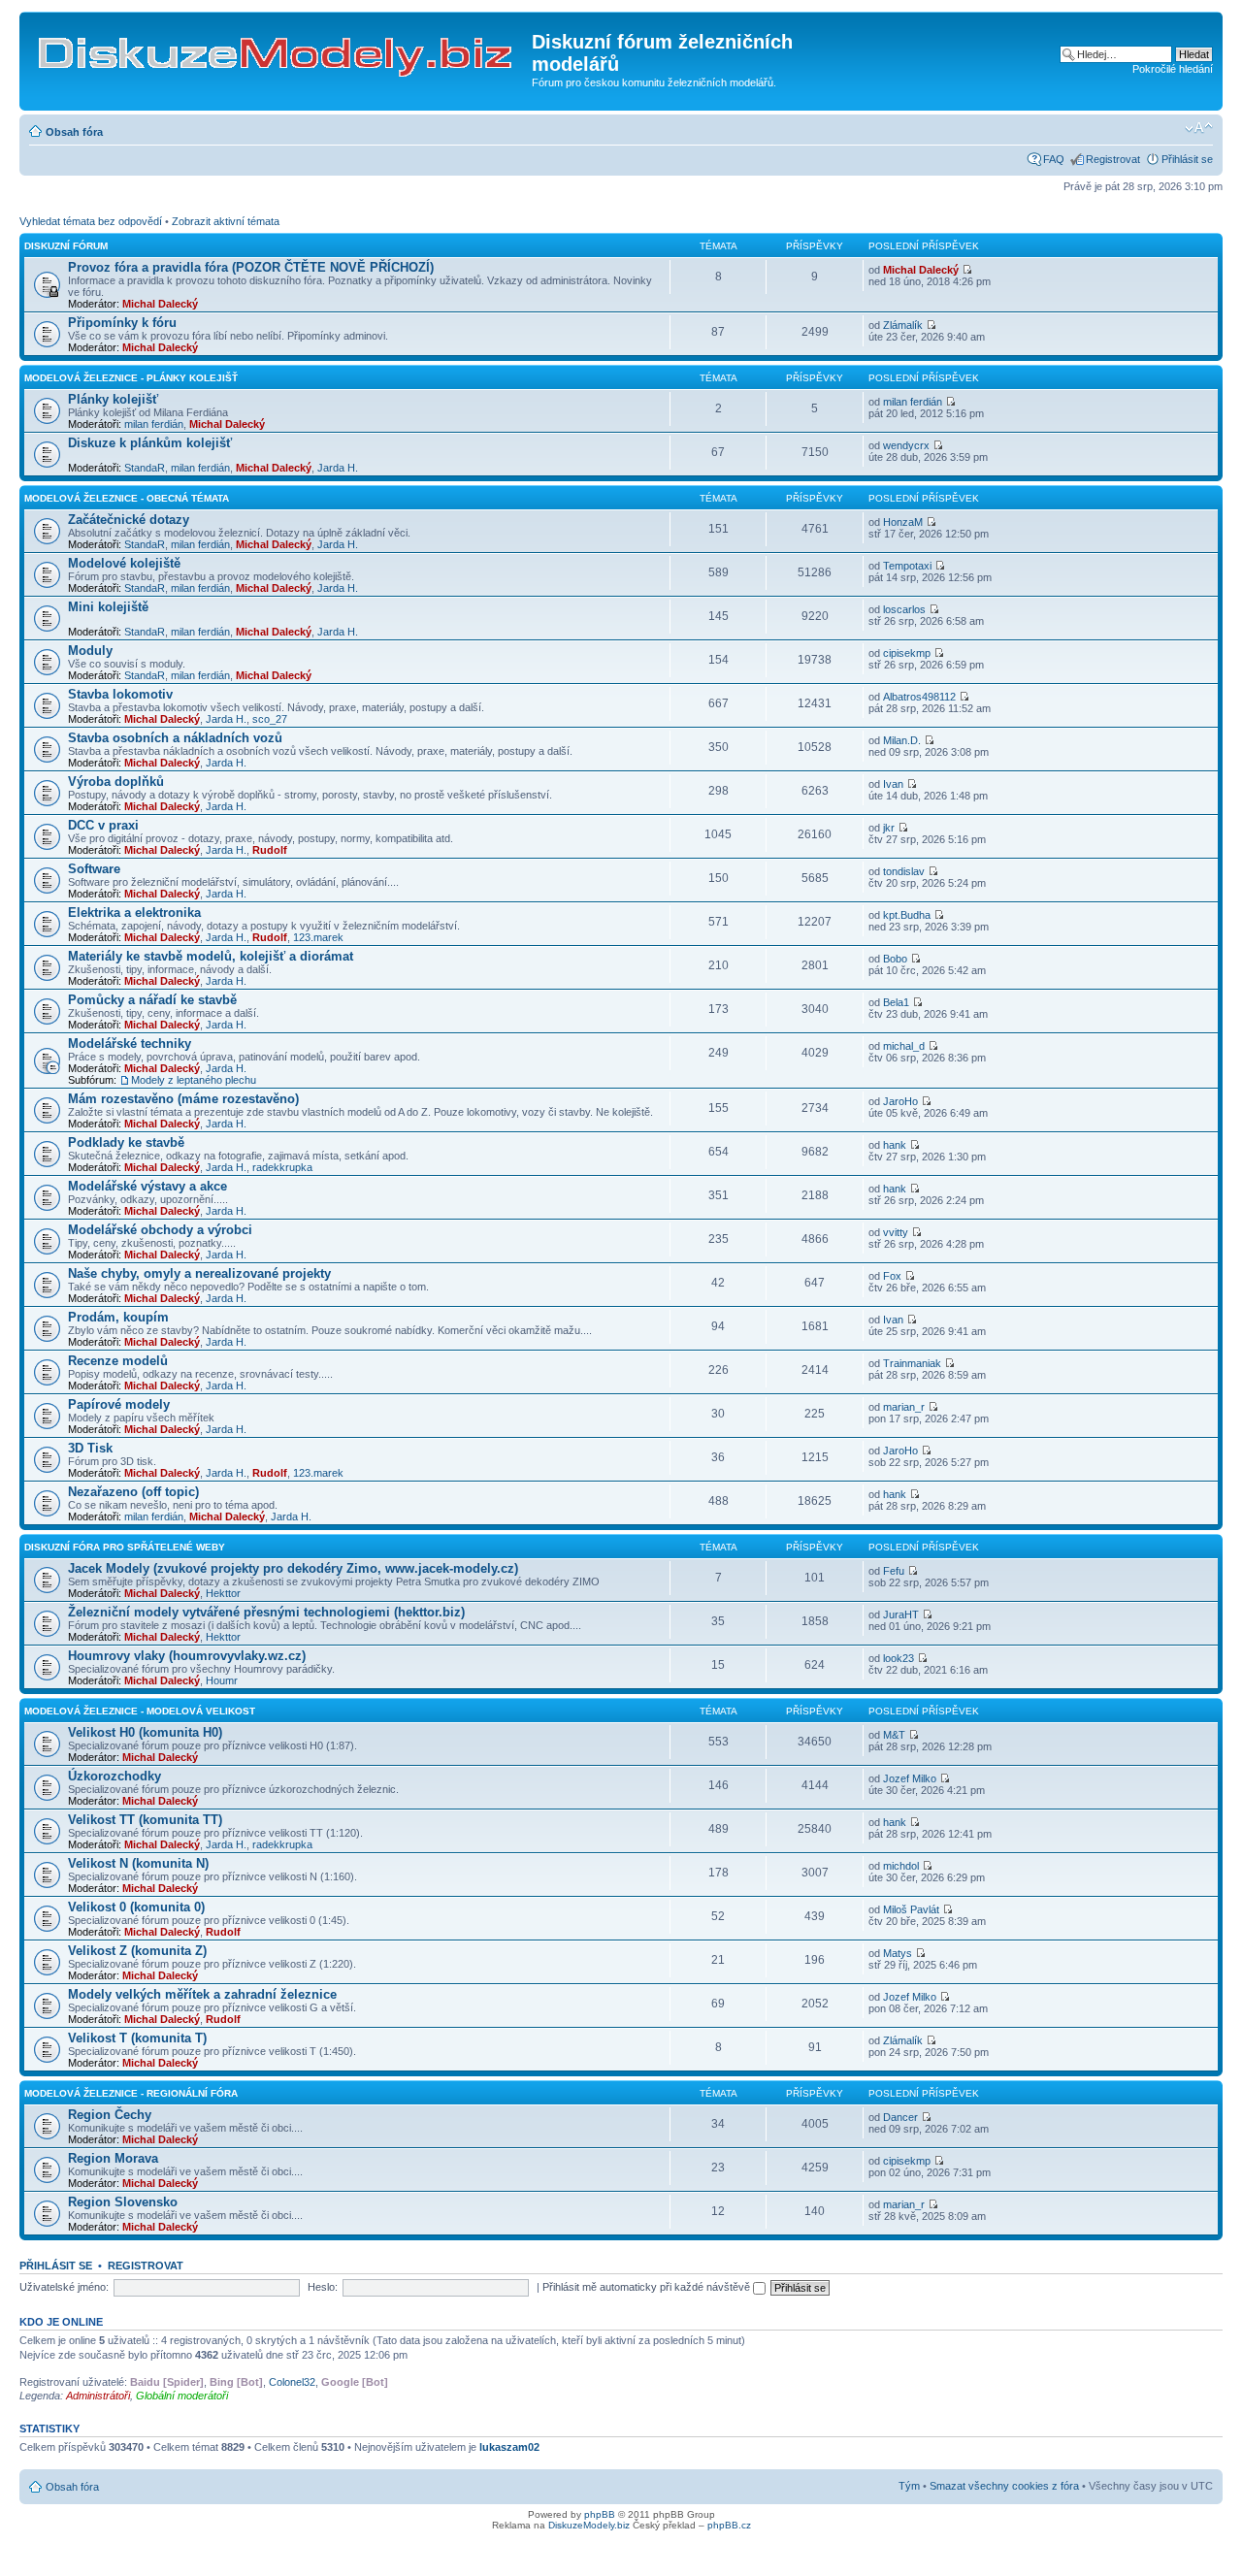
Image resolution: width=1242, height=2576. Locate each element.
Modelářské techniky (130, 1043)
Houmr (222, 1680)
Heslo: (323, 2287)
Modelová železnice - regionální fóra (131, 2093)
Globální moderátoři (182, 2396)
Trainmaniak (912, 1363)
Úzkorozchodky (114, 1776)
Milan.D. (902, 740)
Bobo (895, 959)
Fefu (894, 1571)
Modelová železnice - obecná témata (127, 498)
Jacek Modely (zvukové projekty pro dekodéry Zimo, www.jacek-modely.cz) (293, 1568)
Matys (898, 1953)
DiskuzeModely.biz (589, 2525)
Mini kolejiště (108, 607)
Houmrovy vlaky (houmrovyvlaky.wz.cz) (187, 1656)
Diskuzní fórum (66, 246)
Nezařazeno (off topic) (133, 1492)
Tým (909, 2486)
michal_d (904, 1046)
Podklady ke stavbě (126, 1142)
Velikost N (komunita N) (138, 1863)
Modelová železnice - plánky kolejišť (131, 378)
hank (895, 1145)
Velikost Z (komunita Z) (137, 1951)
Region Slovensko (123, 2202)
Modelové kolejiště (124, 563)
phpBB (600, 2514)
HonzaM (903, 522)
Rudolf (270, 850)
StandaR (145, 468)
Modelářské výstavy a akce (147, 1186)
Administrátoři (98, 2396)
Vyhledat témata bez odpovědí (91, 221)
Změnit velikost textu (1199, 128)
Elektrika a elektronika (134, 913)
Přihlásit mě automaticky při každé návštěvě (648, 2287)
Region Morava (113, 2158)
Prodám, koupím (118, 1317)
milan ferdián (154, 424)
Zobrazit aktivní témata (226, 221)
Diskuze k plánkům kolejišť (150, 443)
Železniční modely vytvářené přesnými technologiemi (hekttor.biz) (266, 1612)
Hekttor (223, 1593)
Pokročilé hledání (1173, 69)
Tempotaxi (907, 566)
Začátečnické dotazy (129, 520)
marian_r (904, 1407)
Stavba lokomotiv (120, 694)
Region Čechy (110, 2115)
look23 (899, 1658)
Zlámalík (903, 325)
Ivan (893, 784)
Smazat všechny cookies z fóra (1004, 2486)
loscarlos (904, 609)
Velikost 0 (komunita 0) (136, 1907)
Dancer (900, 2117)
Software (94, 869)
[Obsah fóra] (278, 48)
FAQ (1054, 159)
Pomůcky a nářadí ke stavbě (152, 1000)
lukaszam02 (509, 2447)
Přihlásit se (1187, 159)
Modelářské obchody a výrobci (160, 1230)
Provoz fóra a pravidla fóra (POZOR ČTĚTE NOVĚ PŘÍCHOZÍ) (251, 267)
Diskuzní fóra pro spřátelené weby (125, 1547)
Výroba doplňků (116, 782)
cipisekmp (907, 653)
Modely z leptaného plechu (194, 1080)
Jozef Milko (910, 1778)
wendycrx (906, 445)
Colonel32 (292, 2382)
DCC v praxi (103, 825)
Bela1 (896, 1002)
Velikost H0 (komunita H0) (145, 1732)
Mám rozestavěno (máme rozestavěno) (183, 1099)
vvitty (896, 1232)
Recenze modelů (118, 1361)
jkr (889, 828)
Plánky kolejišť (113, 399)
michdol (901, 1866)
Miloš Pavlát (911, 1909)
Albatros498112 (919, 697)
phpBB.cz (729, 2525)
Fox (892, 1276)
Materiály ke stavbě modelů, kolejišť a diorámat (211, 956)
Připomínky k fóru (122, 323)
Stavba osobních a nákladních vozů (175, 738)
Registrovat (1113, 159)
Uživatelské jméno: (64, 2287)
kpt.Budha (907, 915)
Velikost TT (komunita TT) (145, 1820)
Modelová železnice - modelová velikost (140, 1711)
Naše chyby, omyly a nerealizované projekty (199, 1273)
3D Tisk (90, 1448)
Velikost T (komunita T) (137, 2038)
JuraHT (901, 1614)
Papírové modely (119, 1404)
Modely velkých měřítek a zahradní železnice (202, 1994)
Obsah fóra (74, 132)
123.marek (318, 937)
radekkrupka (282, 1167)
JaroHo (900, 1101)
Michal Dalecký (160, 304)
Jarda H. (338, 468)
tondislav (904, 871)
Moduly (90, 651)
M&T (894, 1735)
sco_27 (270, 719)
